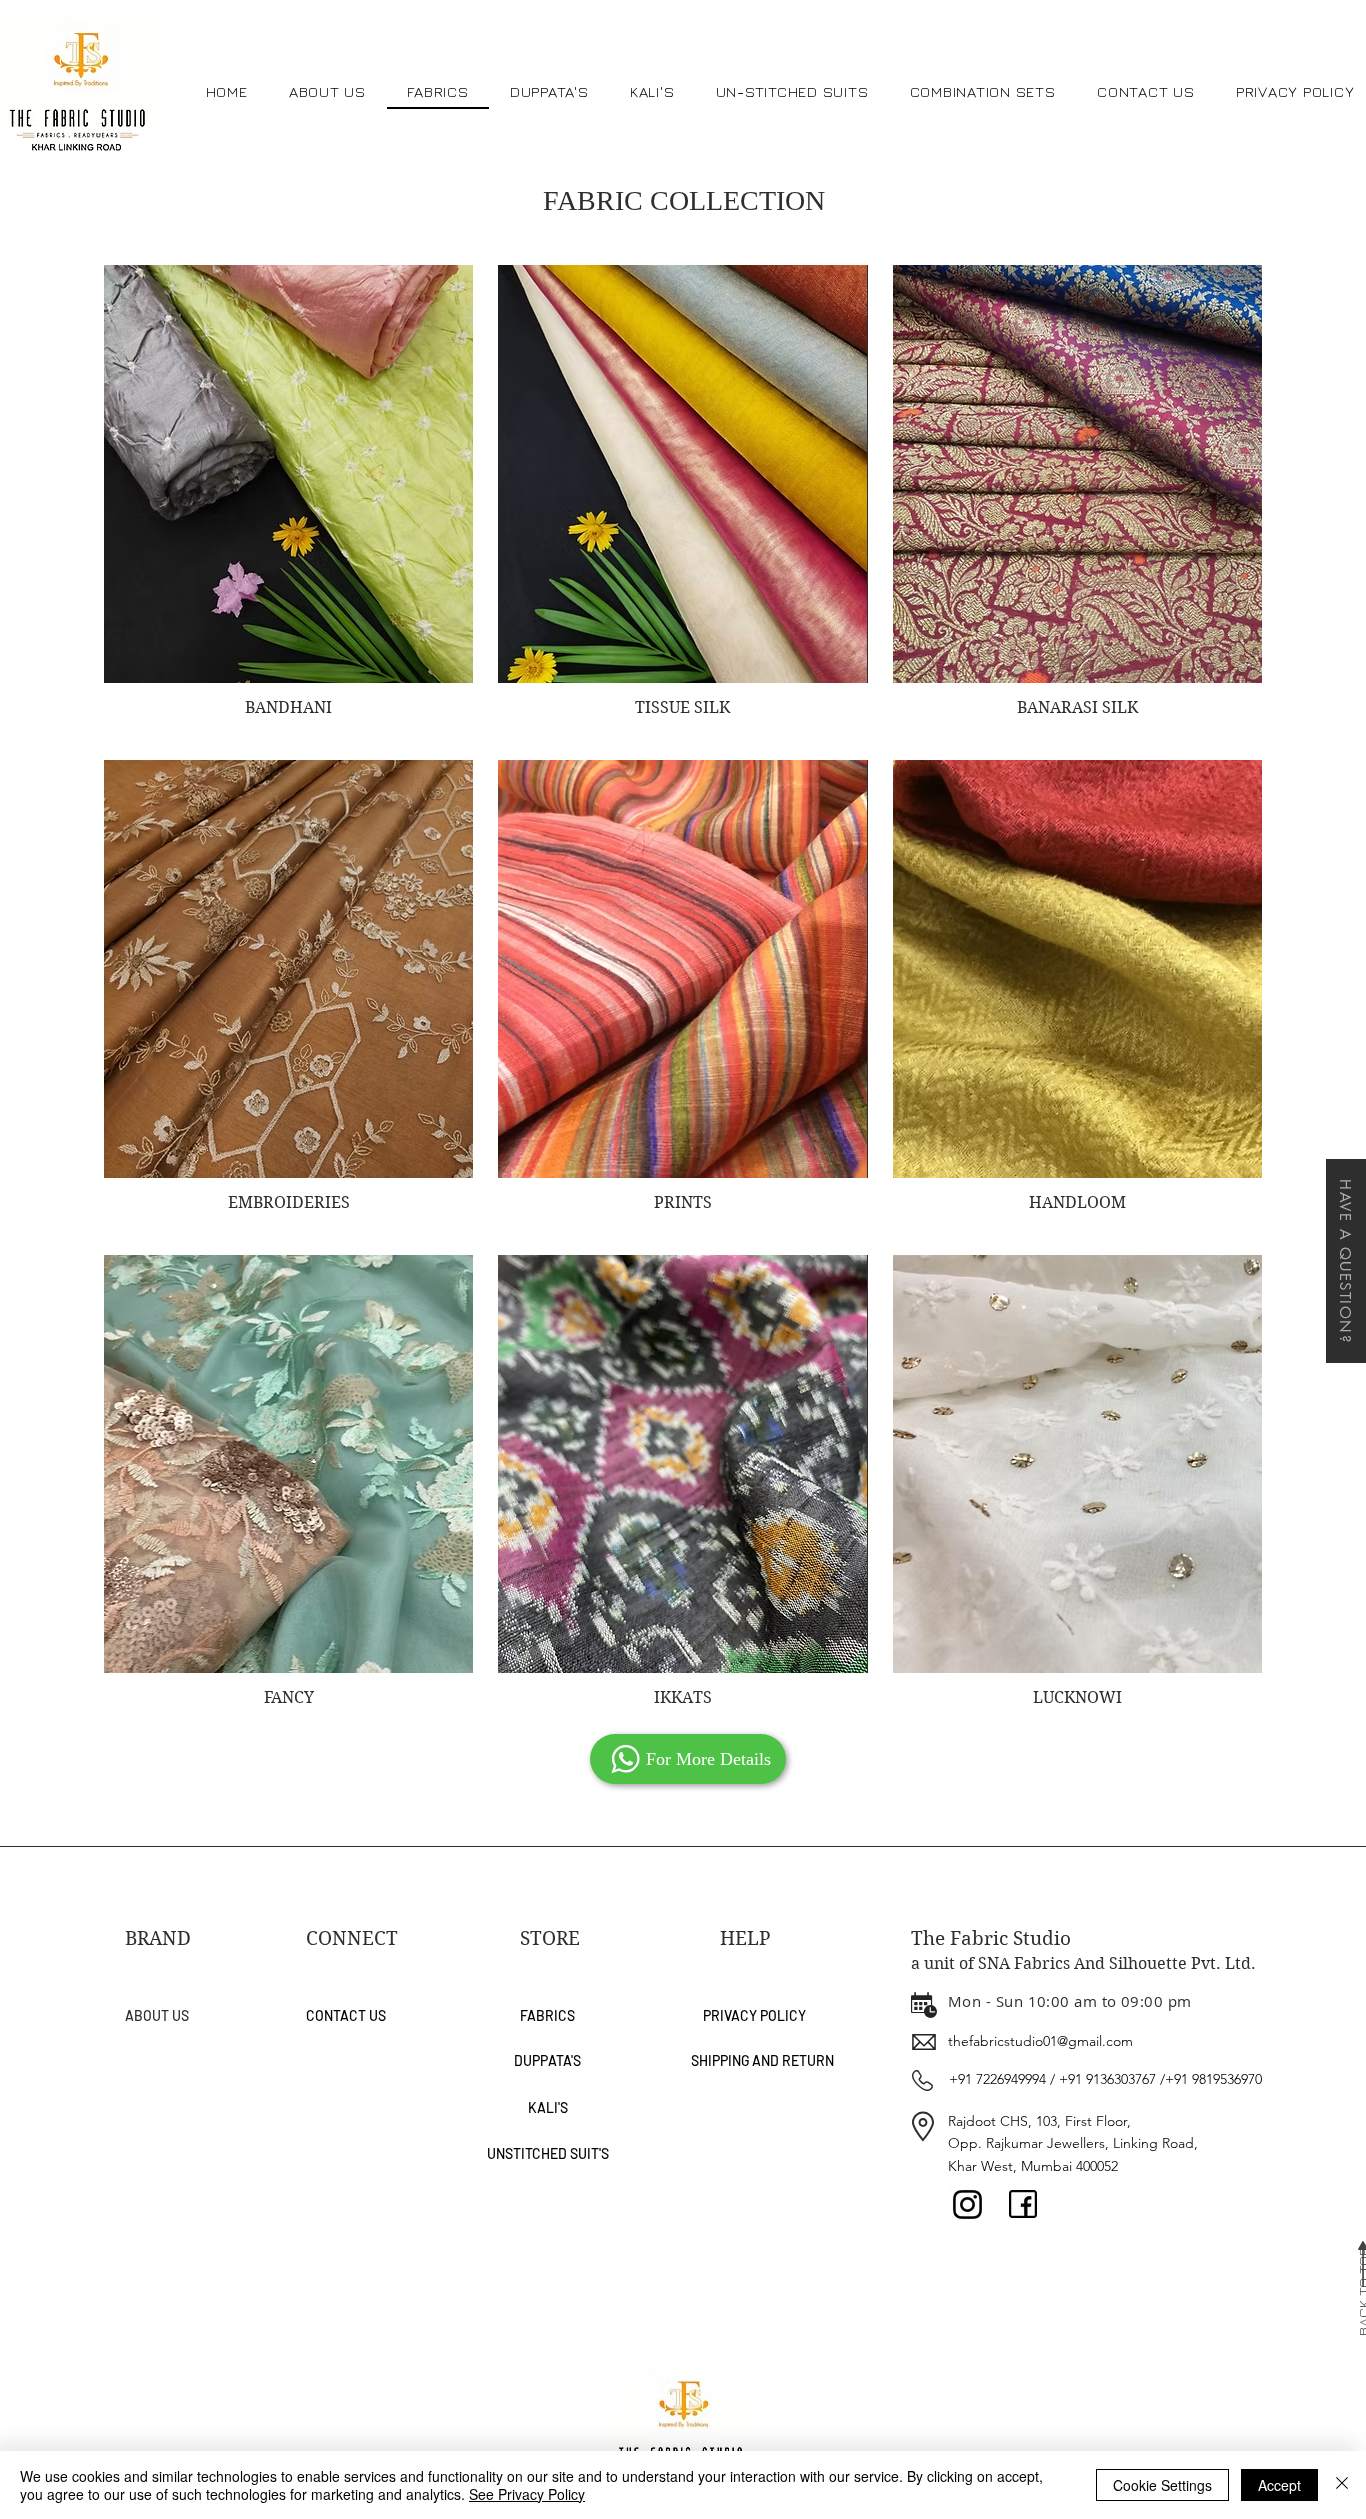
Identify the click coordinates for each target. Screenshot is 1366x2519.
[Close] (1342, 2485)
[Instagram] (967, 2204)
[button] (1346, 1261)
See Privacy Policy (527, 2494)
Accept (1279, 2485)
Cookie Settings (1162, 2485)
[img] (682, 500)
